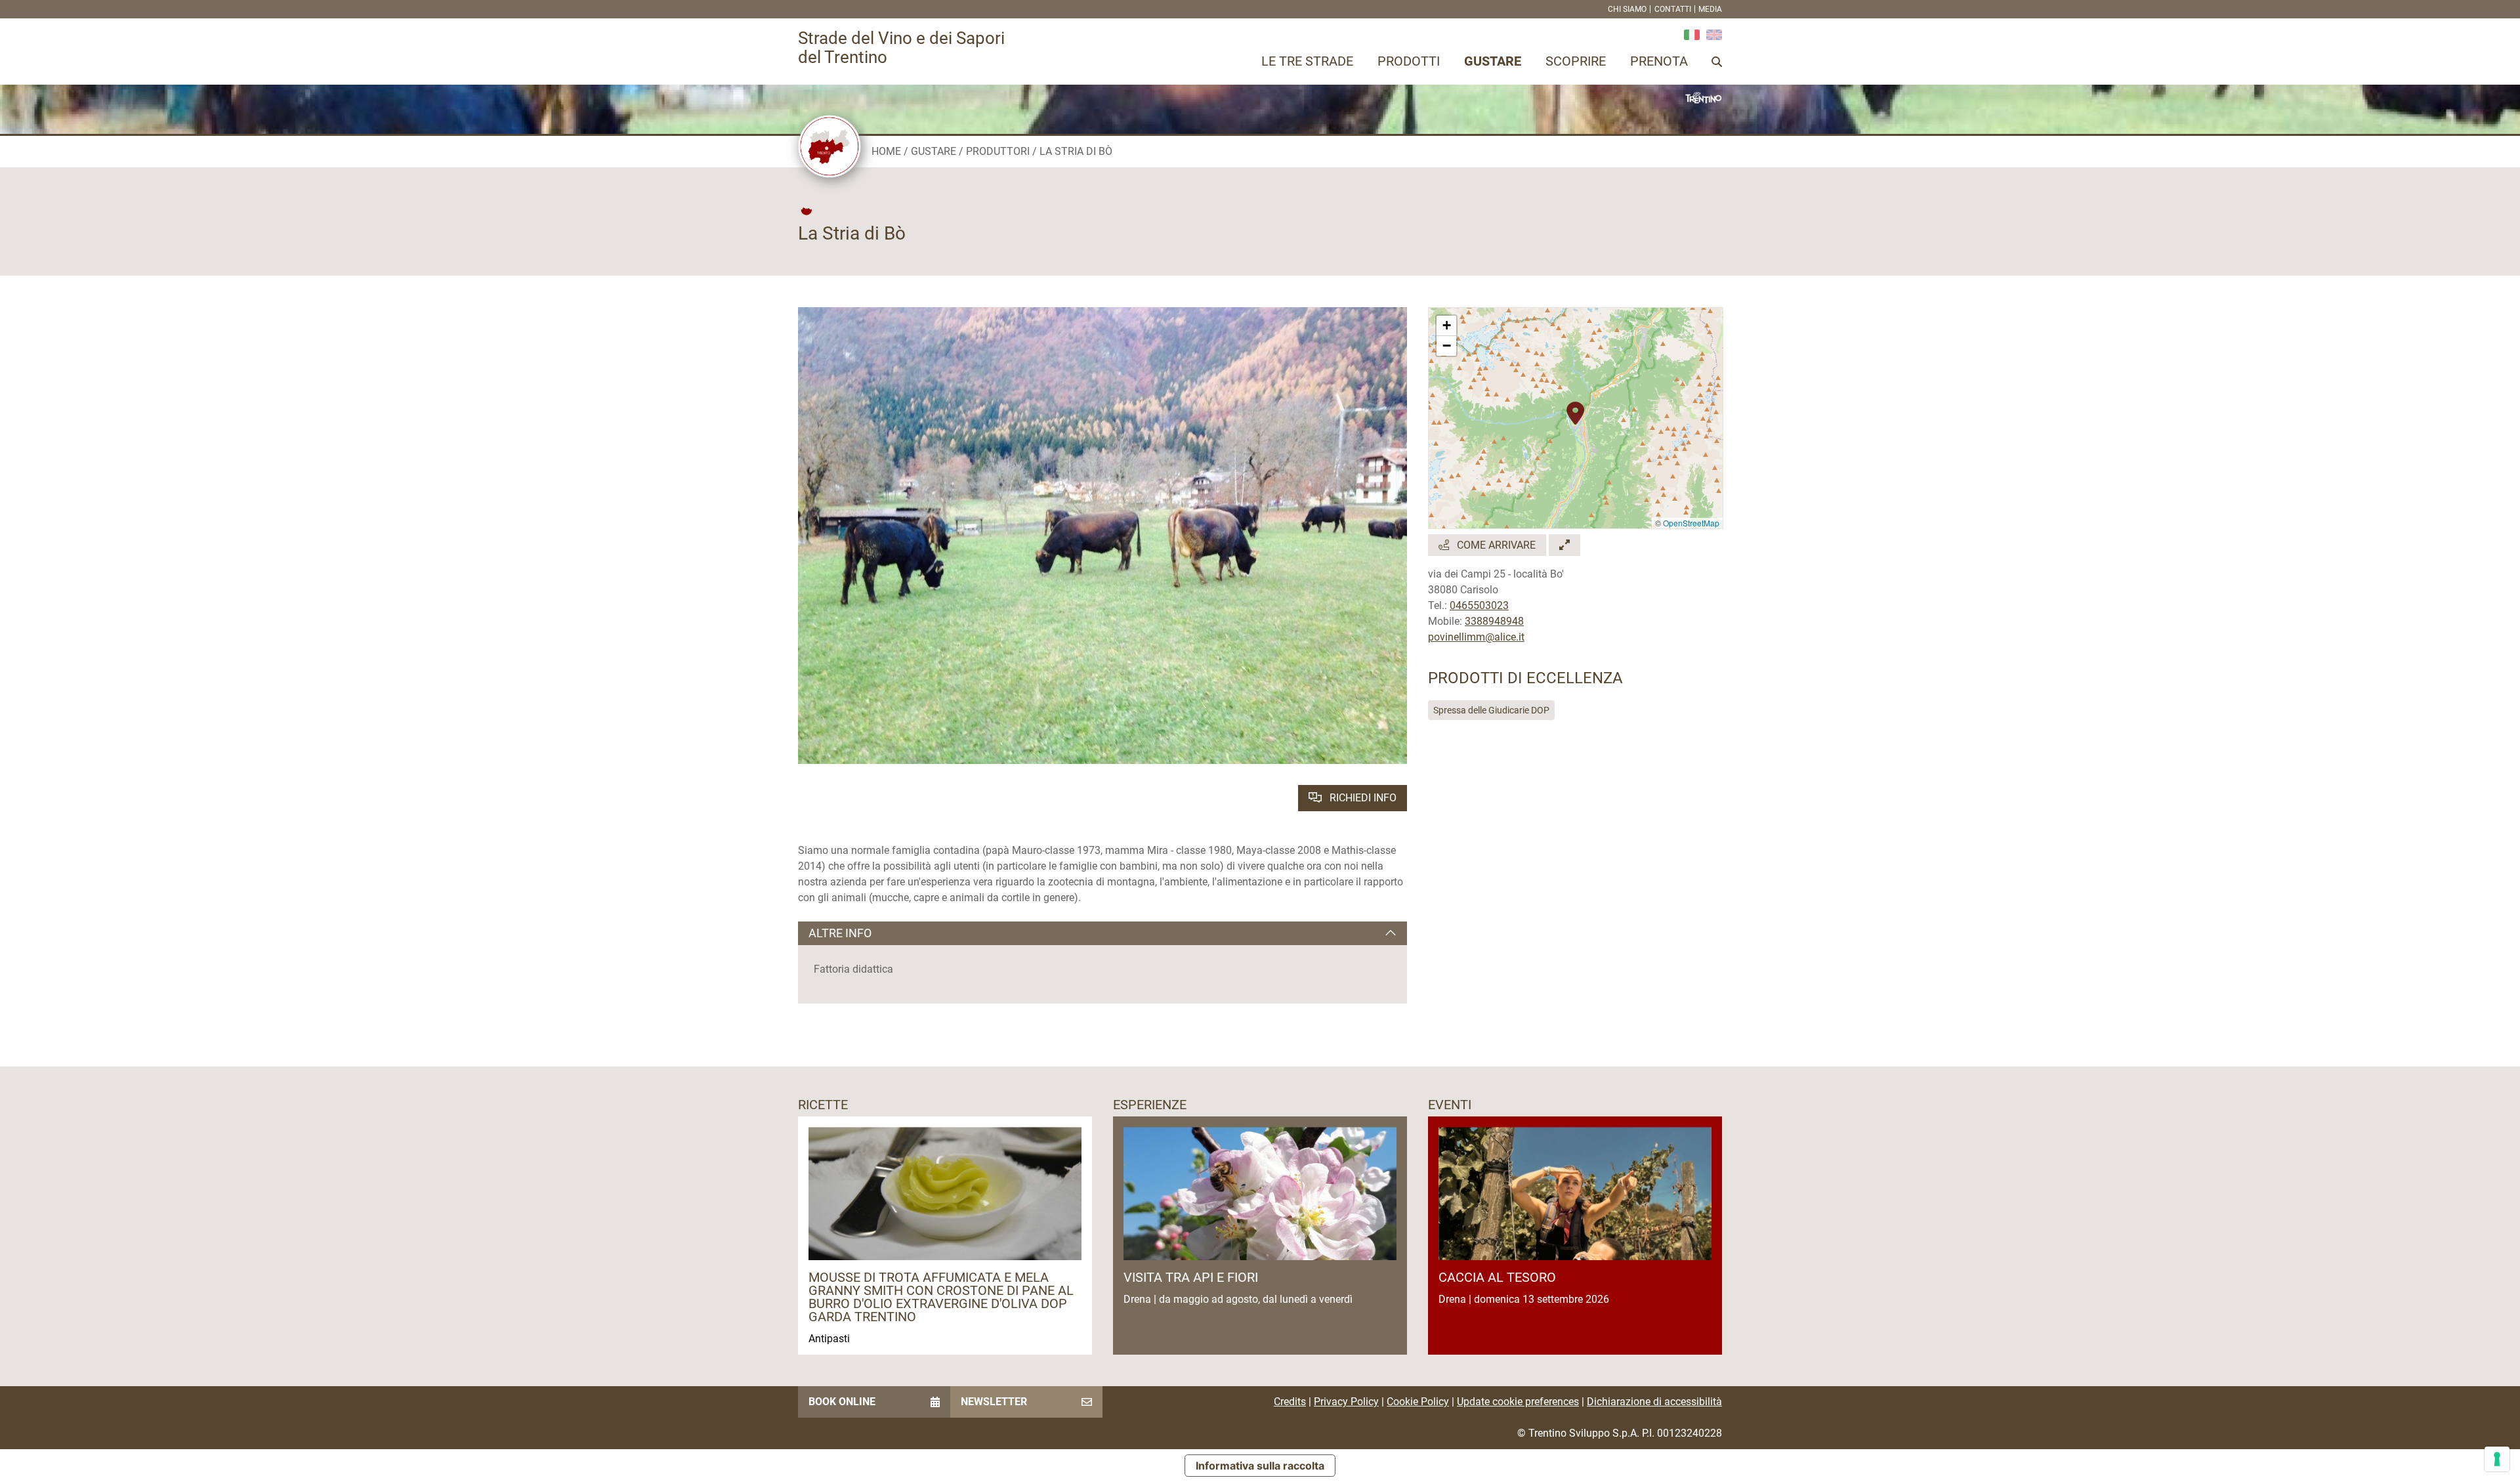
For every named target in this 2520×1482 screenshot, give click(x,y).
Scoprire (1576, 61)
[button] (1575, 406)
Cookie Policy (1418, 1402)
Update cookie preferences (1518, 1402)
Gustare (1493, 61)
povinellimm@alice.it (1476, 637)
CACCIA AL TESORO (1497, 1277)
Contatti (1673, 9)
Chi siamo (1627, 9)
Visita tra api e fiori (1191, 1277)
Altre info (840, 933)
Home (886, 151)
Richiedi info (1362, 798)
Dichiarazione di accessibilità (1654, 1402)
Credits (1290, 1402)
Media (1710, 9)
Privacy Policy (1346, 1402)
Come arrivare (1495, 545)
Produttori (998, 151)
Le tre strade (1307, 61)
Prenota (1659, 61)
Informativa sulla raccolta (1260, 1466)
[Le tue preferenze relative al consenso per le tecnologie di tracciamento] (2497, 1459)
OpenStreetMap (1691, 523)
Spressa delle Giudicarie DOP (1491, 710)
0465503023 (1479, 605)
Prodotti (1409, 61)
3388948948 (1494, 621)
